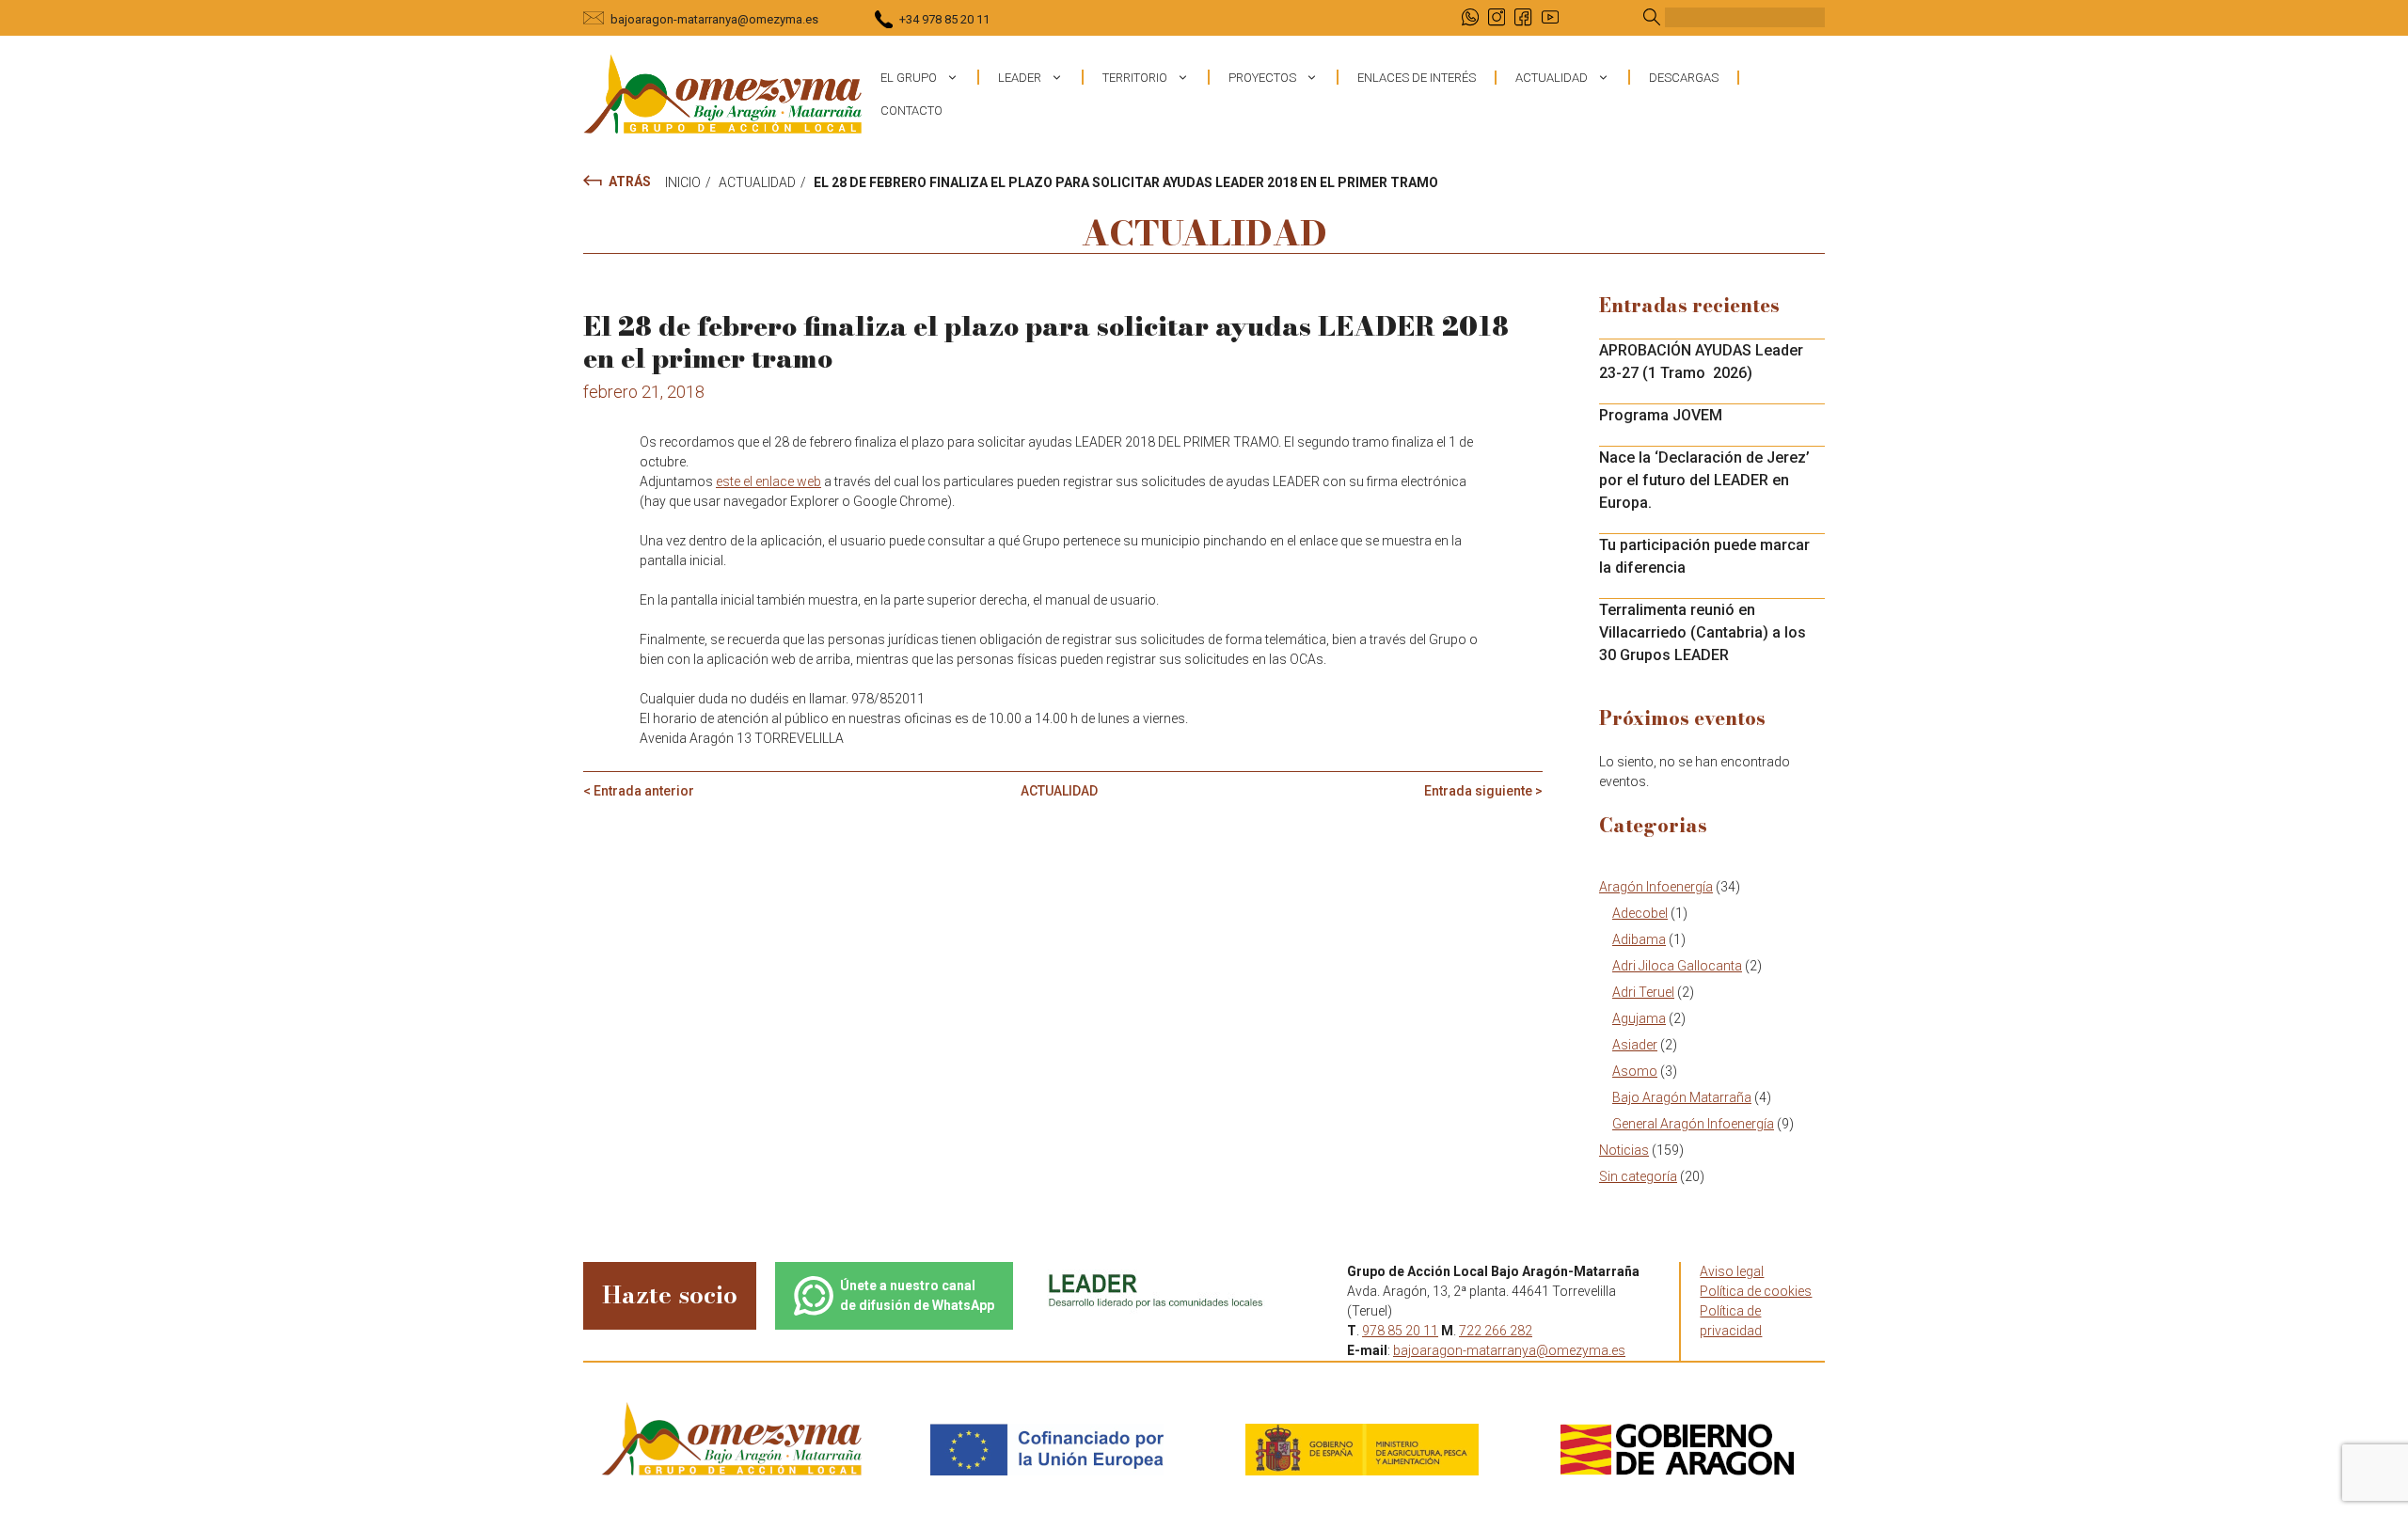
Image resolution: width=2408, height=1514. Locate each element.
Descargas (1684, 78)
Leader (1020, 78)
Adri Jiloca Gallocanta (1677, 966)
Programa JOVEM (1661, 415)
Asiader (1635, 1045)
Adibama (1639, 939)
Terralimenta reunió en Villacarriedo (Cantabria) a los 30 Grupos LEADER (1703, 632)
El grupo (909, 78)
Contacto (911, 110)
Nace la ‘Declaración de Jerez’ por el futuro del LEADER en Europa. (1704, 480)
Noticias (1624, 1150)
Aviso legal (1732, 1271)
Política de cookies (1756, 1291)
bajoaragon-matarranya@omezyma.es (714, 19)
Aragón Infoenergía (1656, 887)
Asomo (1635, 1071)
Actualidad (1552, 78)
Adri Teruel (1643, 992)
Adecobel (1640, 913)
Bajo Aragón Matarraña (1682, 1097)
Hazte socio (670, 1294)
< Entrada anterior (639, 791)
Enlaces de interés (1417, 78)
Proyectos (1262, 78)
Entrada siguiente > (1483, 791)
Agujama (1639, 1018)
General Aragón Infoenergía (1693, 1124)
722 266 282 (1496, 1331)
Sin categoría (1638, 1176)
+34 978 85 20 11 (944, 19)
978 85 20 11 (1400, 1331)
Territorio (1135, 78)
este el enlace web (768, 481)
